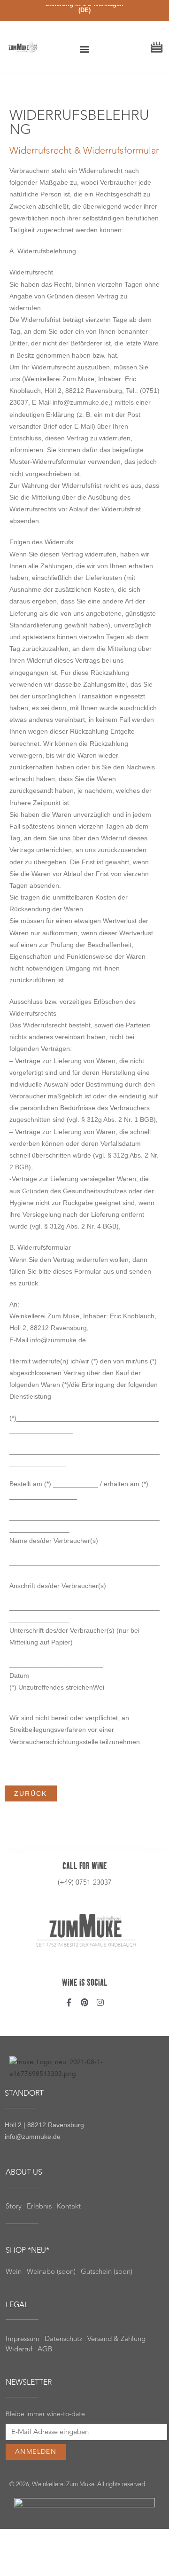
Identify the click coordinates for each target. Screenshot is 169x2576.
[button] (85, 49)
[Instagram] (100, 2002)
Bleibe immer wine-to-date (45, 2414)
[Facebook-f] (69, 2002)
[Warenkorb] (157, 45)
